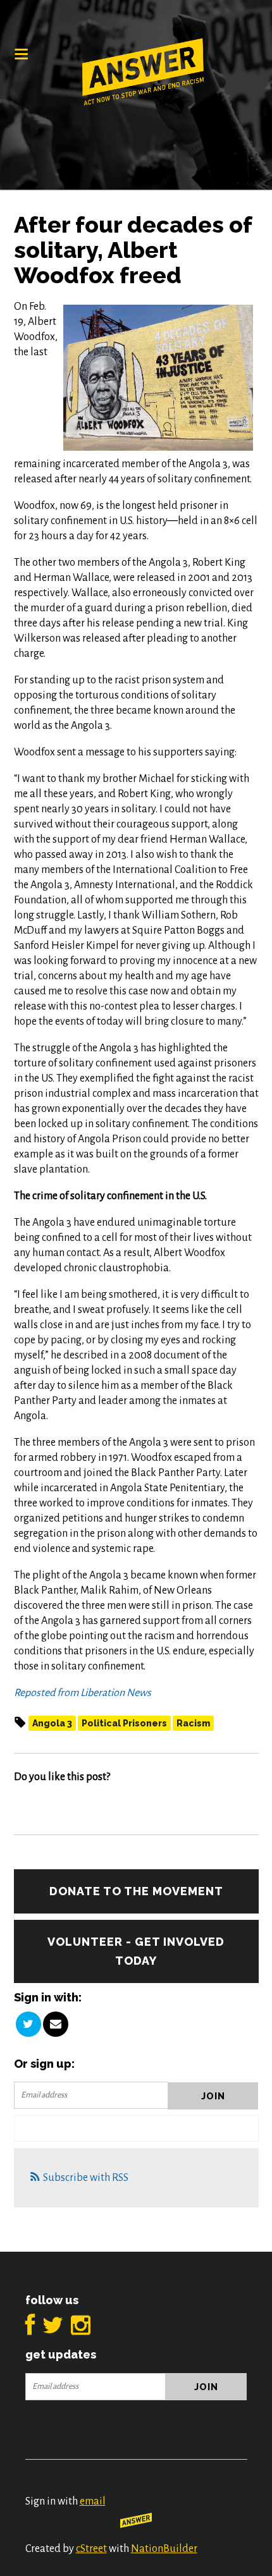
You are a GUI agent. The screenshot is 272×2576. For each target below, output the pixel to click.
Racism (193, 1723)
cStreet (91, 2549)
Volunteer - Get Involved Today (136, 1951)
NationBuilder (164, 2549)
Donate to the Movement (136, 1891)
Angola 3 (52, 1723)
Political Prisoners (124, 1723)
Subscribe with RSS (86, 2178)
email (93, 2501)
